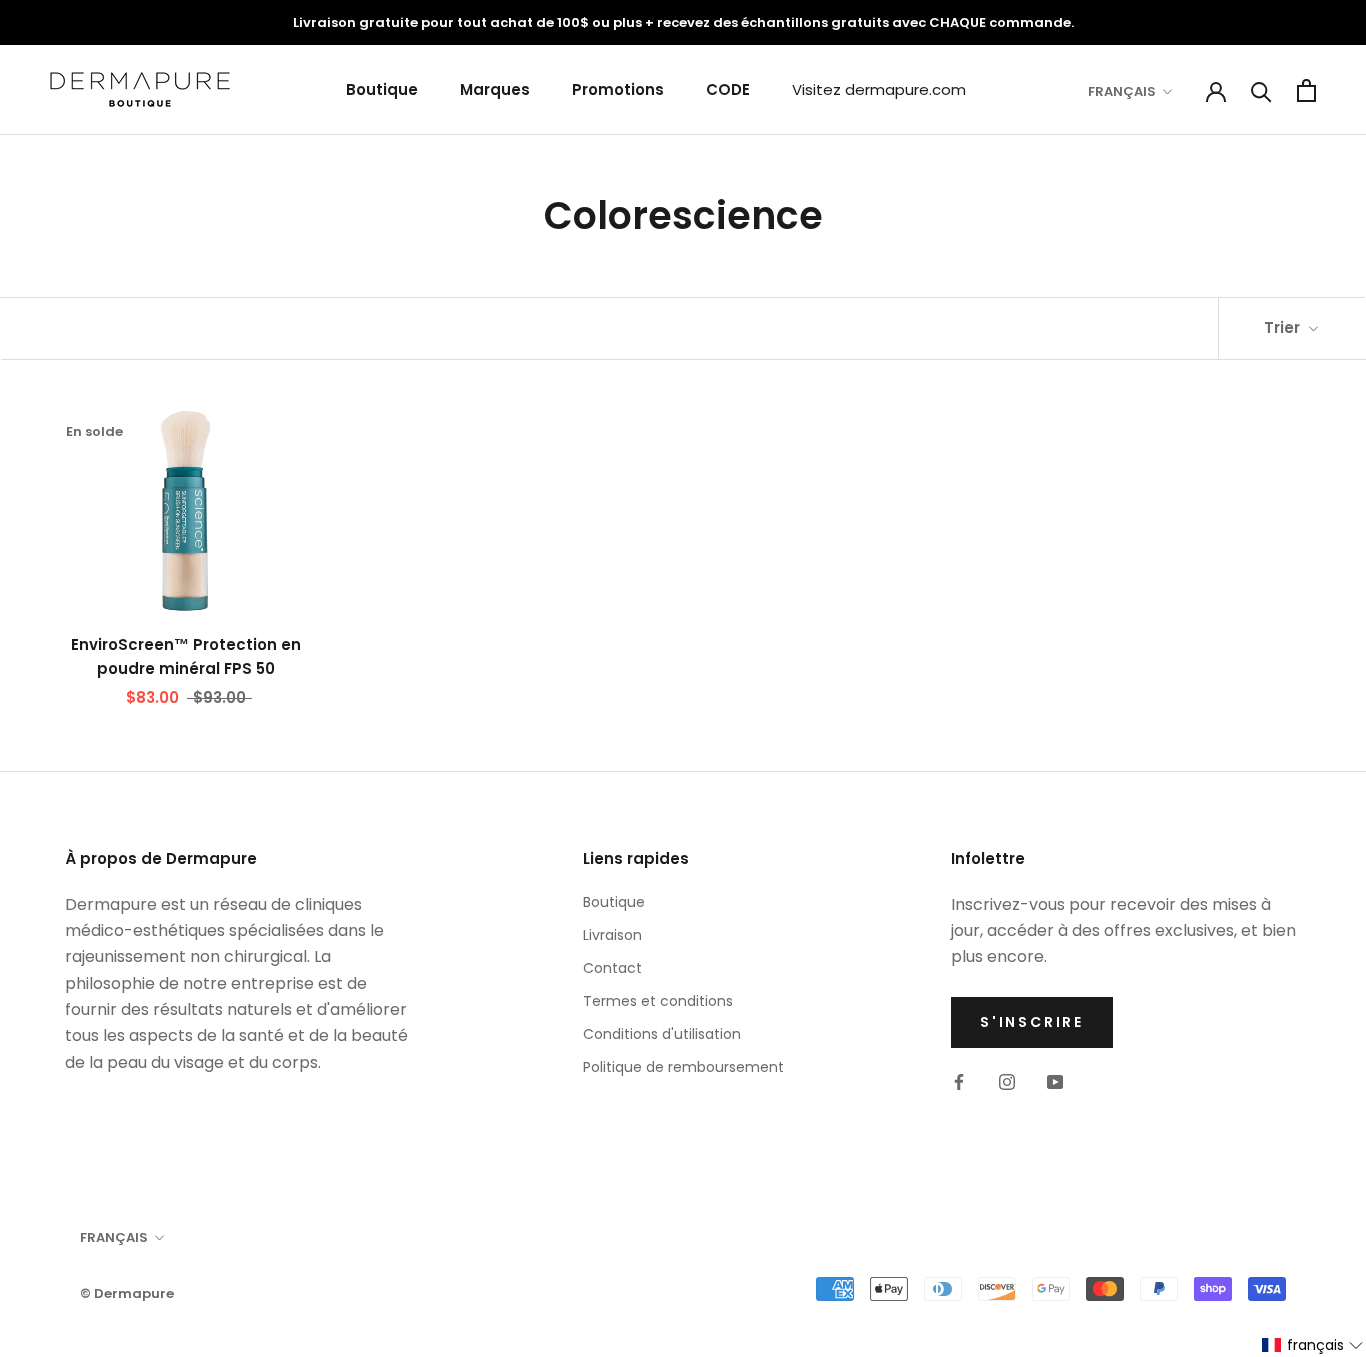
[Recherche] (1261, 90)
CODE (728, 89)
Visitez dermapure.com (879, 89)
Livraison (612, 935)
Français (1122, 91)
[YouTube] (1055, 1081)
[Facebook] (959, 1081)
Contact (612, 968)
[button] (1313, 1345)
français (114, 1237)
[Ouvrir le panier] (1306, 90)
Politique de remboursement (683, 1067)
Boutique (382, 89)
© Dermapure (127, 1293)
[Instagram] (1007, 1081)
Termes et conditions (658, 1001)
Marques (495, 89)
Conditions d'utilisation (662, 1034)
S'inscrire (1032, 1022)
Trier (1284, 327)
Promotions (618, 89)
